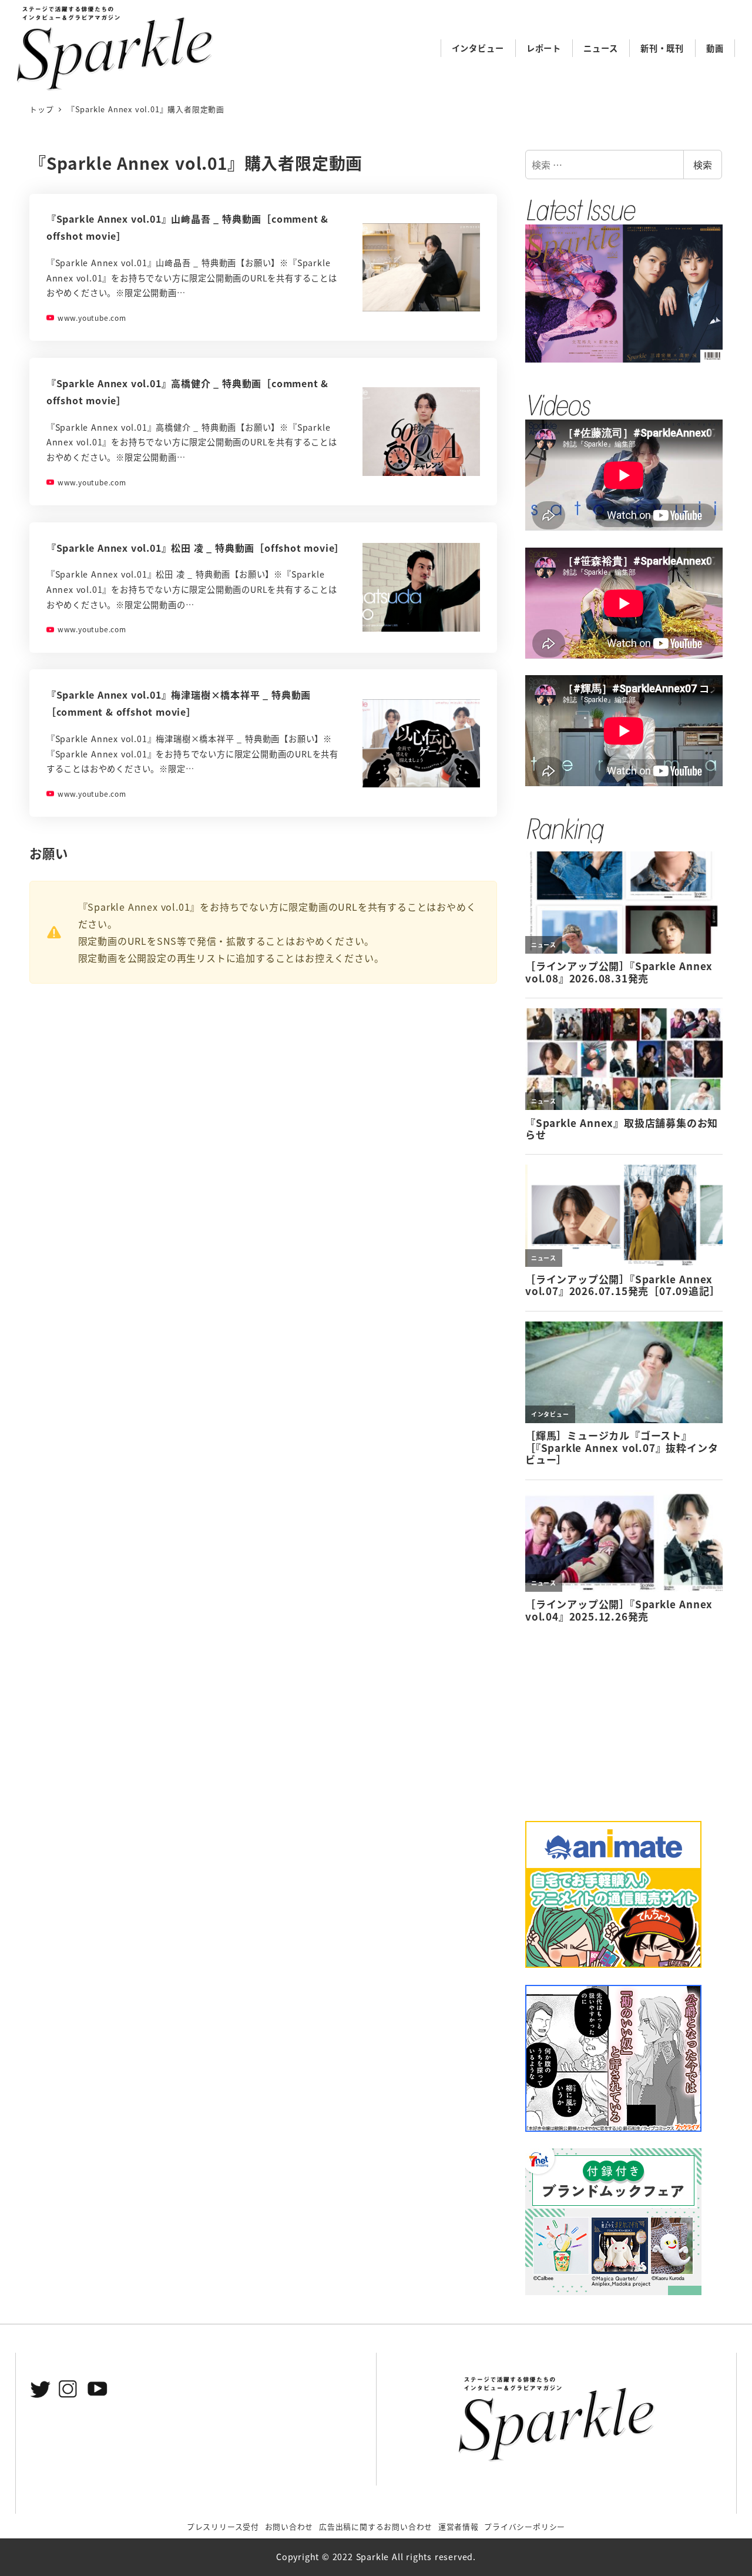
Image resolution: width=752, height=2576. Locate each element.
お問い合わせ (289, 2526)
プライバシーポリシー (525, 2526)
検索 (703, 165)
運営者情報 (459, 2526)
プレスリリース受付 (223, 2526)
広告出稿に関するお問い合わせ (376, 2526)
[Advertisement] (624, 1722)
